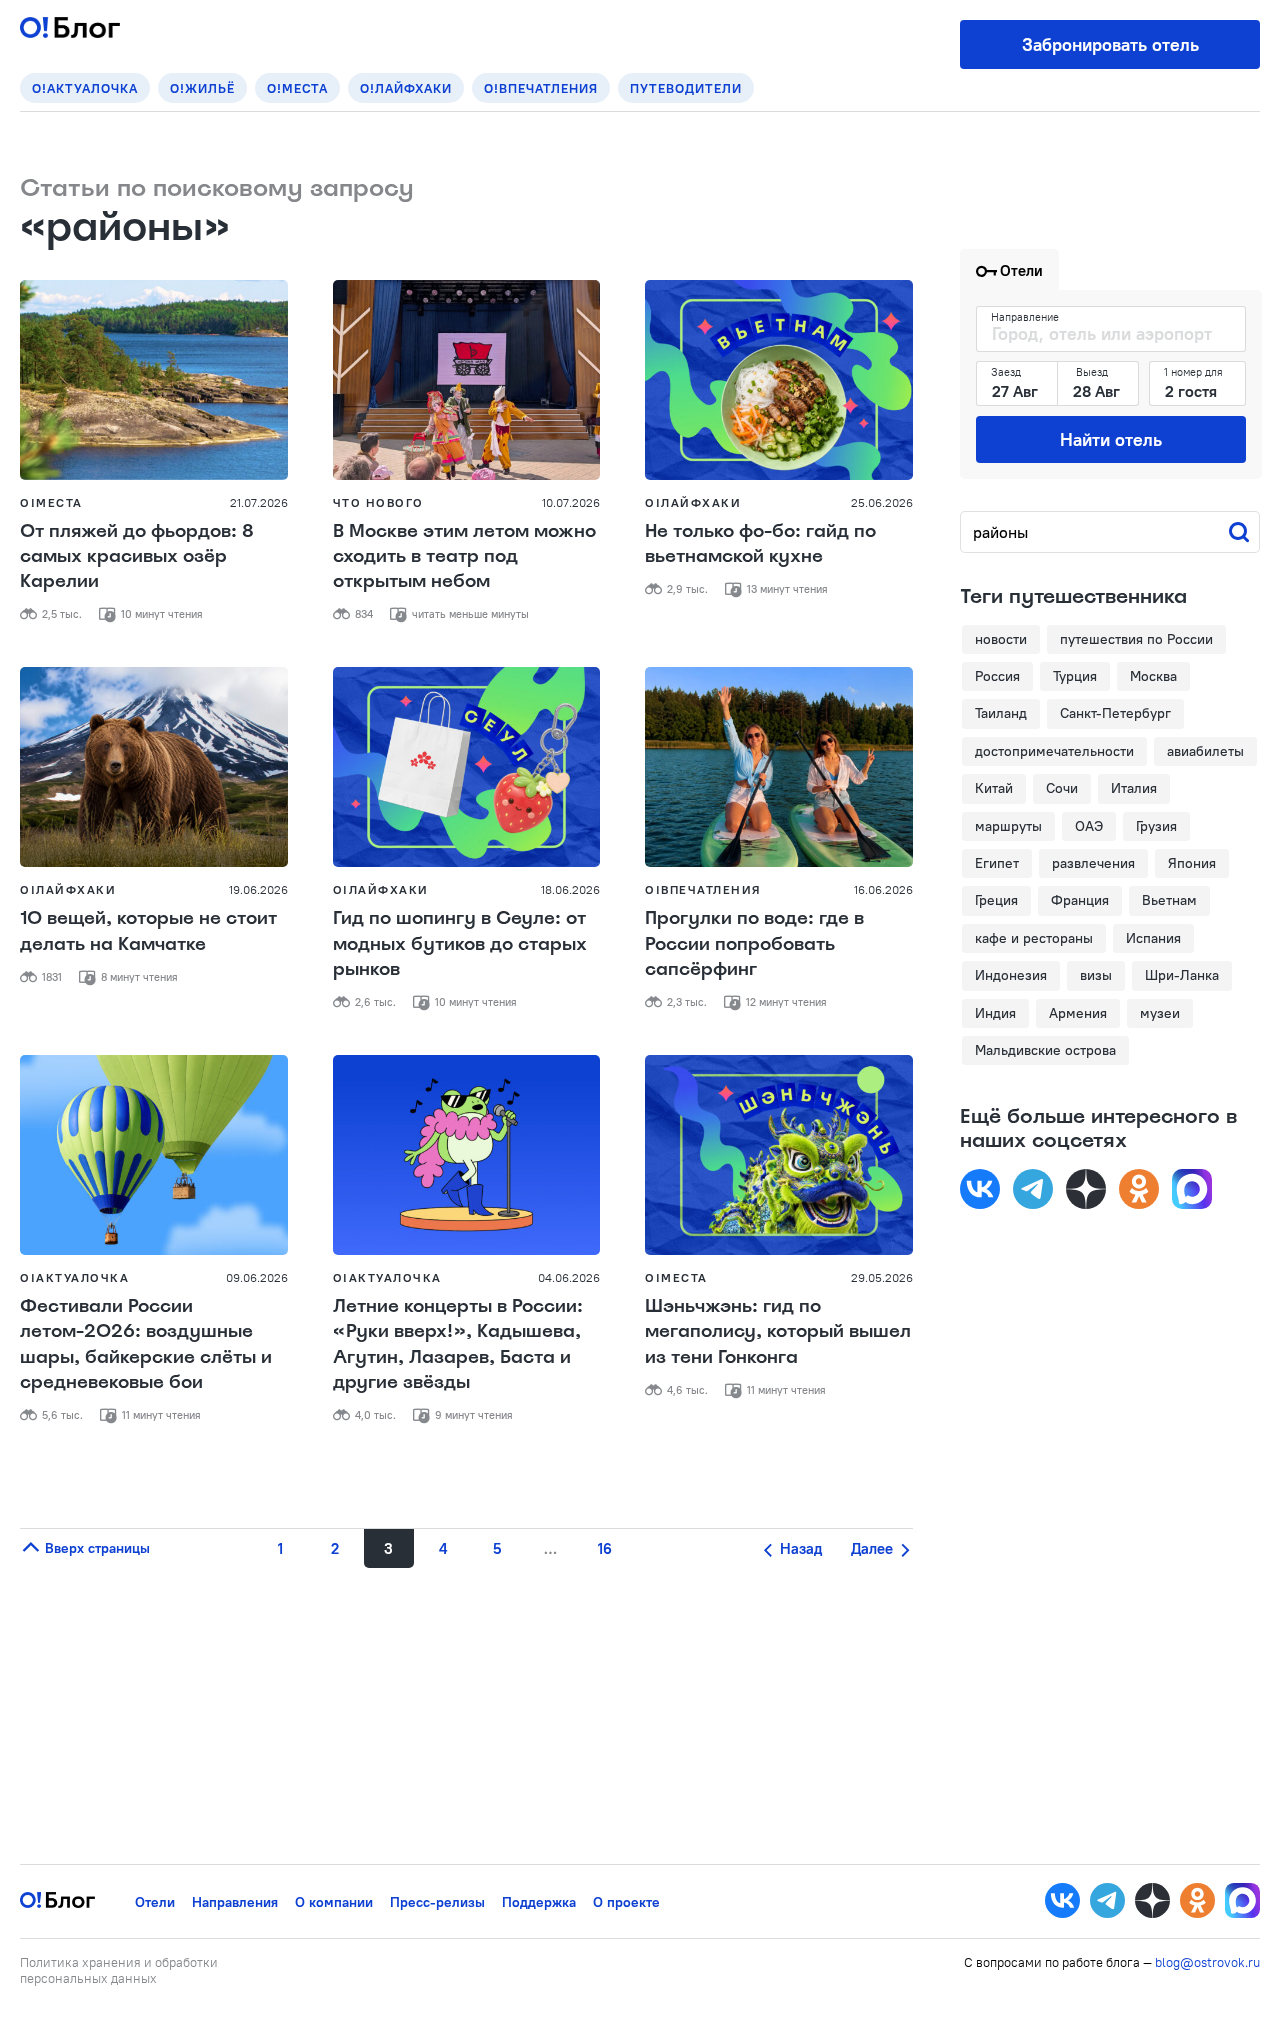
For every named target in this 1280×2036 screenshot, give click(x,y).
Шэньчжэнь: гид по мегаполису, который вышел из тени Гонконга (778, 1331)
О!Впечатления (541, 88)
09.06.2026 (257, 1277)
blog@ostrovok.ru (1207, 1962)
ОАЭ (1089, 826)
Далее (874, 1548)
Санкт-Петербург (1115, 713)
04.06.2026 (569, 1277)
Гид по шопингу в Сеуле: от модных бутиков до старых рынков (460, 943)
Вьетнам (1169, 900)
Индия (995, 1013)
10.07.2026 (571, 502)
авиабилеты (1205, 751)
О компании (334, 1902)
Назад (799, 1548)
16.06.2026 (883, 889)
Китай (994, 788)
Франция (1080, 900)
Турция (1075, 676)
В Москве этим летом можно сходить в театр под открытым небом (464, 556)
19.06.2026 (258, 889)
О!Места (297, 88)
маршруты (1008, 826)
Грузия (1156, 826)
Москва (1153, 676)
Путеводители (686, 88)
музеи (1160, 1013)
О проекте (626, 1902)
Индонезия (1011, 975)
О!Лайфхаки (406, 88)
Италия (1134, 788)
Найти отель (1111, 439)
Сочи (1062, 788)
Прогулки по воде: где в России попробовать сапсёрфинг (754, 943)
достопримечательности (1054, 751)
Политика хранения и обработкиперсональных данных (119, 1970)
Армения (1078, 1013)
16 (605, 1548)
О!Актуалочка (85, 88)
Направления (235, 1902)
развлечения (1093, 863)
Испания (1153, 938)
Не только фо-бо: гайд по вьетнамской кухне (760, 543)
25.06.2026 (882, 502)
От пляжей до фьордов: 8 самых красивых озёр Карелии (137, 556)
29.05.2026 (882, 1277)
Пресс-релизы (437, 1902)
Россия (997, 676)
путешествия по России (1136, 639)
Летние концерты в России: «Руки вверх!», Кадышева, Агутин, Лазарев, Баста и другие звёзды (458, 1344)
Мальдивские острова (1045, 1050)
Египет (997, 863)
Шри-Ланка (1182, 975)
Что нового (378, 502)
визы (1096, 975)
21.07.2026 (259, 502)
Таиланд (1001, 713)
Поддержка (539, 1902)
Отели (155, 1902)
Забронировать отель (1110, 44)
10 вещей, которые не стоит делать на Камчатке (148, 930)
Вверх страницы (95, 1548)
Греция (996, 900)
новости (1001, 639)
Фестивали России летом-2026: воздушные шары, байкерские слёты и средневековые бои (146, 1344)
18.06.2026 (570, 889)
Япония (1192, 863)
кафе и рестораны (1034, 938)
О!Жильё (202, 88)
